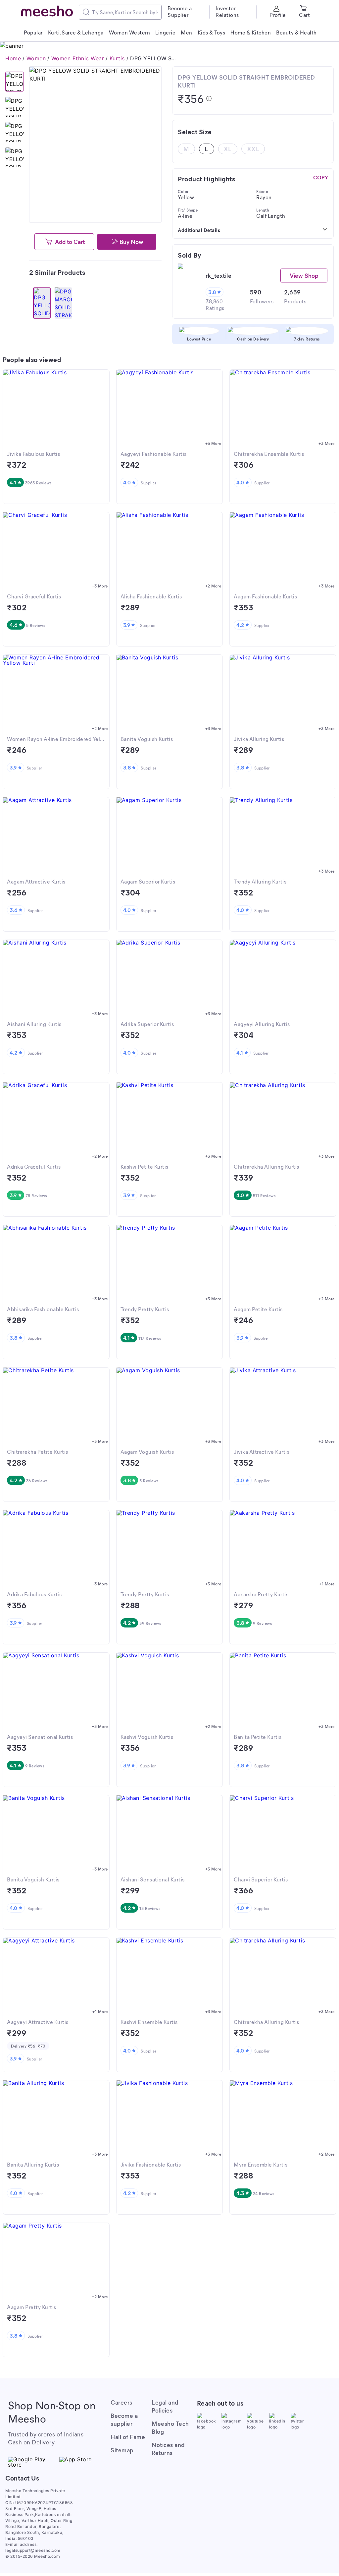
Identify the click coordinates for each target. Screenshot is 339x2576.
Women (36, 58)
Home (13, 58)
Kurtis (117, 58)
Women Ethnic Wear (78, 58)
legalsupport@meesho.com (33, 2550)
